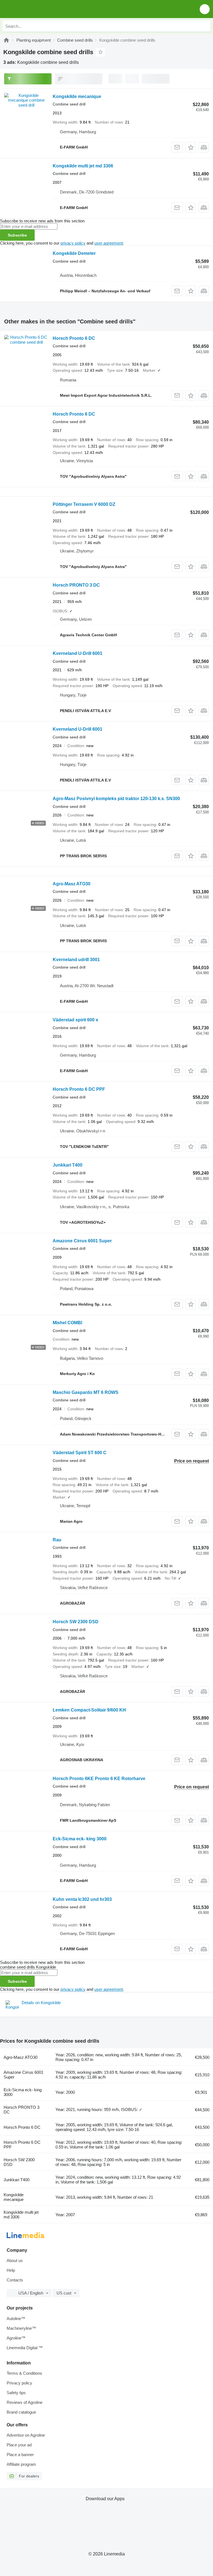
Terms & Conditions (24, 2373)
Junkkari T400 (68, 1165)
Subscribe (17, 235)
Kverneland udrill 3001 (76, 960)
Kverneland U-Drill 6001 (78, 653)
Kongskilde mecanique (77, 96)
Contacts (15, 2280)
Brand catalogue (21, 2412)
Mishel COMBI (67, 1323)
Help (11, 2270)
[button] (205, 9)
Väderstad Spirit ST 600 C (80, 1453)
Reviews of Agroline (25, 2402)
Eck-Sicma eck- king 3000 (80, 1839)
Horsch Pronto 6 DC (74, 338)
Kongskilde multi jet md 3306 (83, 166)
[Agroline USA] (36, 9)
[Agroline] (6, 40)
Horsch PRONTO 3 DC (76, 585)
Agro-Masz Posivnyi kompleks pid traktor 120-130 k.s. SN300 (116, 799)
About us (15, 2260)
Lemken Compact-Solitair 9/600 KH (89, 1710)
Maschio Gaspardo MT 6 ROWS (86, 1392)
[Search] (205, 26)
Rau (57, 1540)
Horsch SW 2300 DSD (76, 1622)
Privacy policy (19, 2383)
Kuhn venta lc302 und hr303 (82, 1899)
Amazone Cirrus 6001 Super (82, 1241)
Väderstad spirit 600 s (75, 1020)
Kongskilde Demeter (74, 253)
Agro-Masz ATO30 (72, 884)
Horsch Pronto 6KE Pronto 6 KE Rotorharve (99, 1779)
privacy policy (73, 243)
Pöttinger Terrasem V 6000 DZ (84, 504)
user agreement (109, 243)
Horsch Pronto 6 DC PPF (79, 1089)
